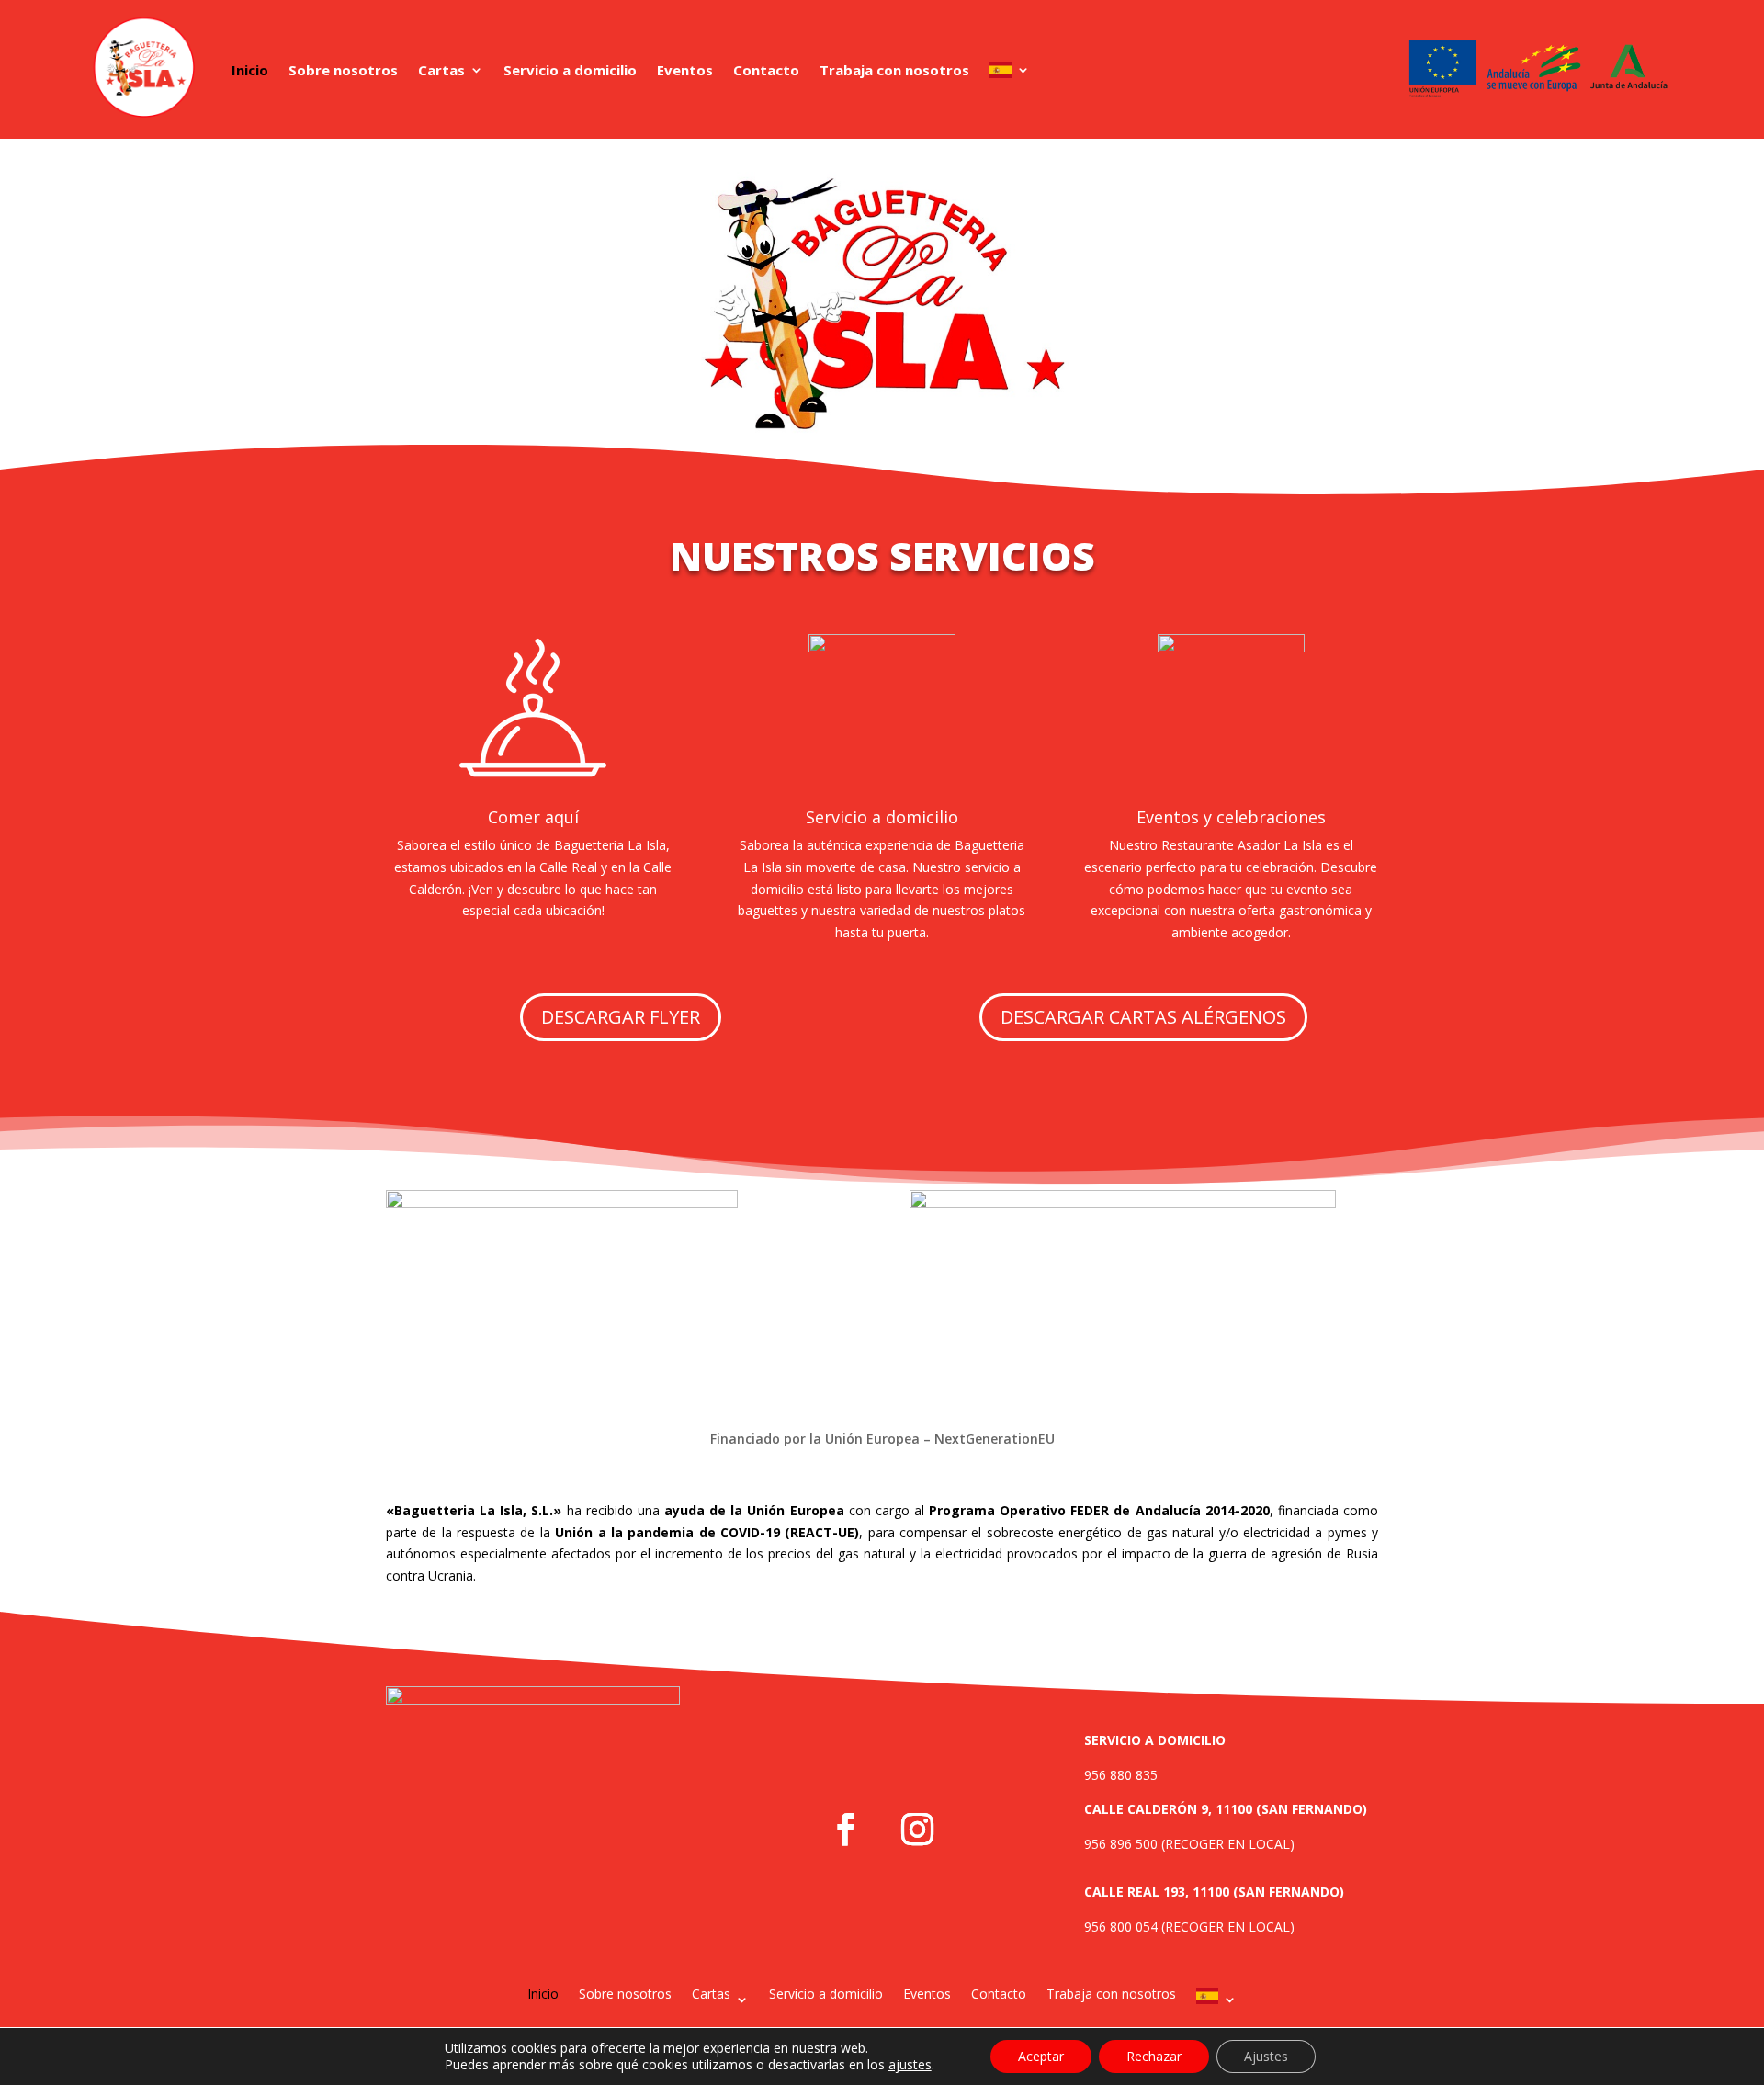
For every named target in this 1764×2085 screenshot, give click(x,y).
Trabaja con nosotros (894, 70)
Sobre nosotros (343, 70)
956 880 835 (1121, 1775)
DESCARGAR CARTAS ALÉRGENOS (1143, 1017)
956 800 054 (1121, 1926)
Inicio (250, 70)
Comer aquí (533, 817)
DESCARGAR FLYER (621, 1017)
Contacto (766, 70)
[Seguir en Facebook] (846, 1830)
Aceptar (1041, 2056)
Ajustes (1266, 2056)
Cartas (441, 70)
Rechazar (1154, 2056)
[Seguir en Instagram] (918, 1830)
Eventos (685, 70)
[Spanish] (1010, 70)
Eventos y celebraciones (1231, 817)
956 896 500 (1121, 1844)
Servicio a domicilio (570, 70)
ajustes (910, 2065)
